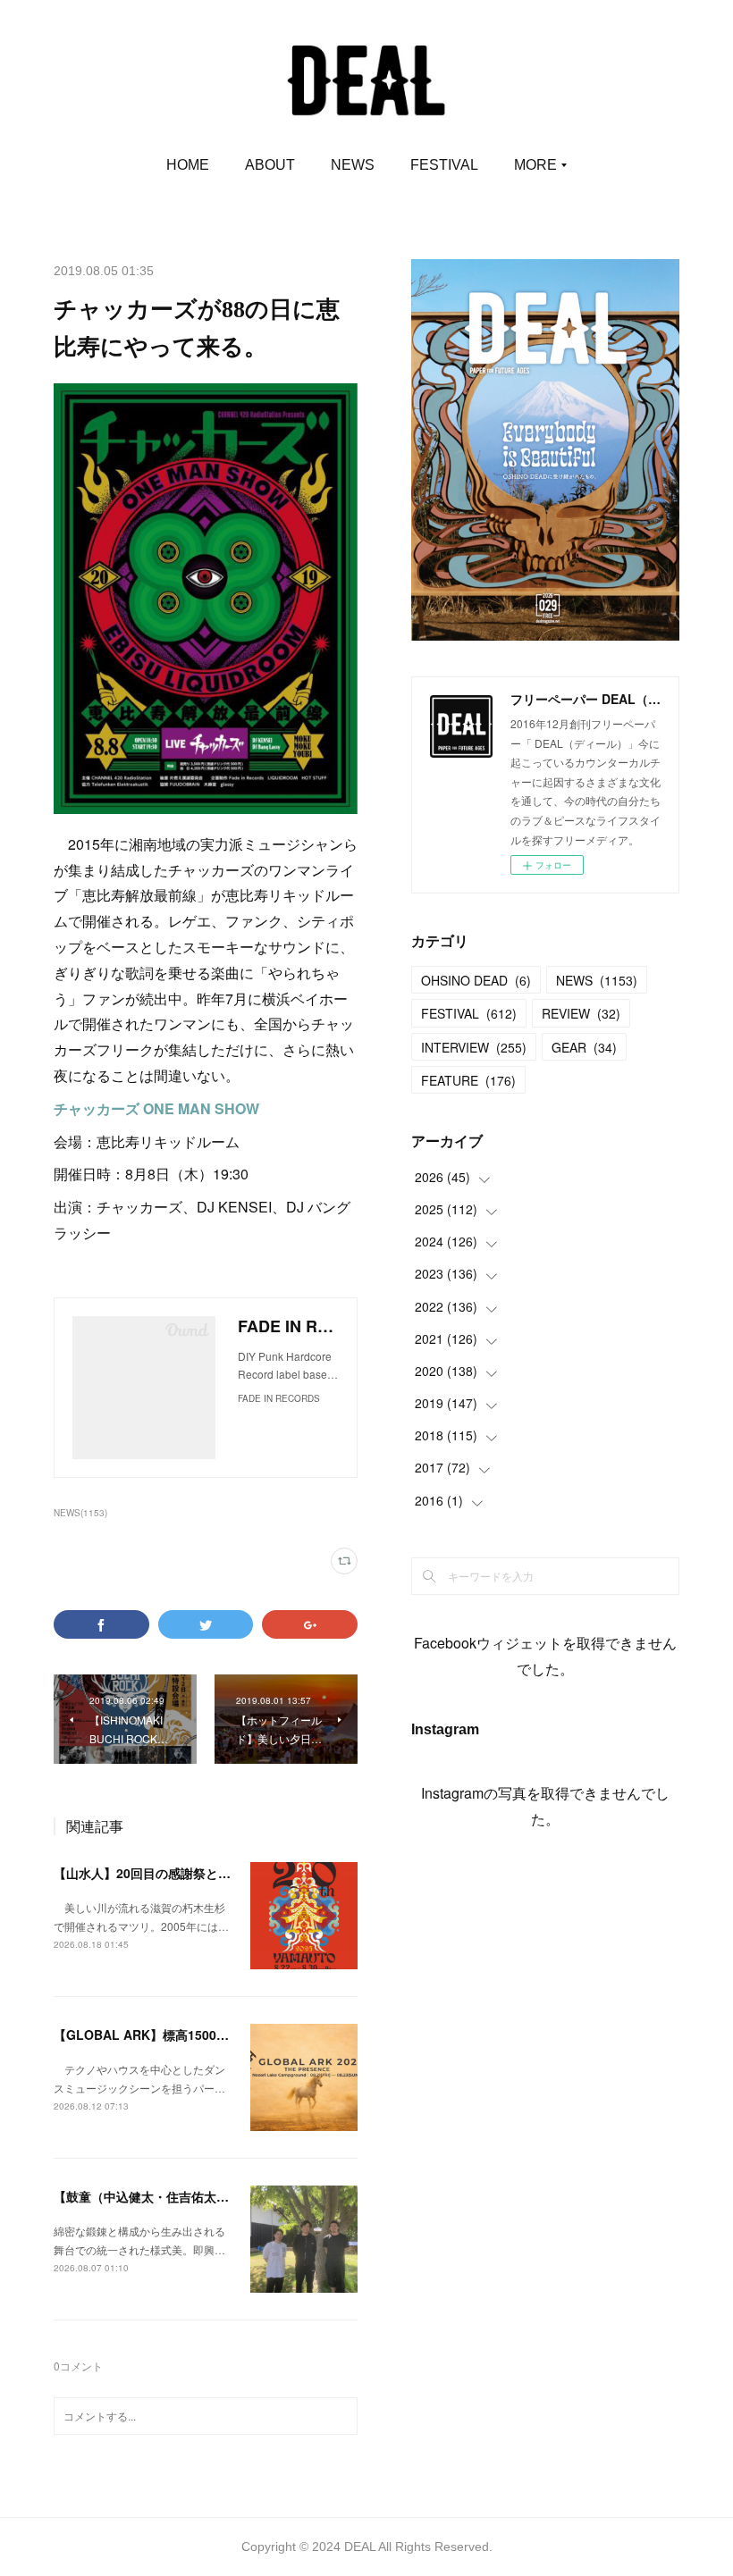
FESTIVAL (444, 165)
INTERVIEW (474, 1047)
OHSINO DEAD (476, 980)
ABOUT (270, 165)
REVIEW (581, 1013)
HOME (188, 165)
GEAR (584, 1047)
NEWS (353, 165)
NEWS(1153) (80, 1513)
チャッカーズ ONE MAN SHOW (156, 1108)
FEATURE (468, 1080)
